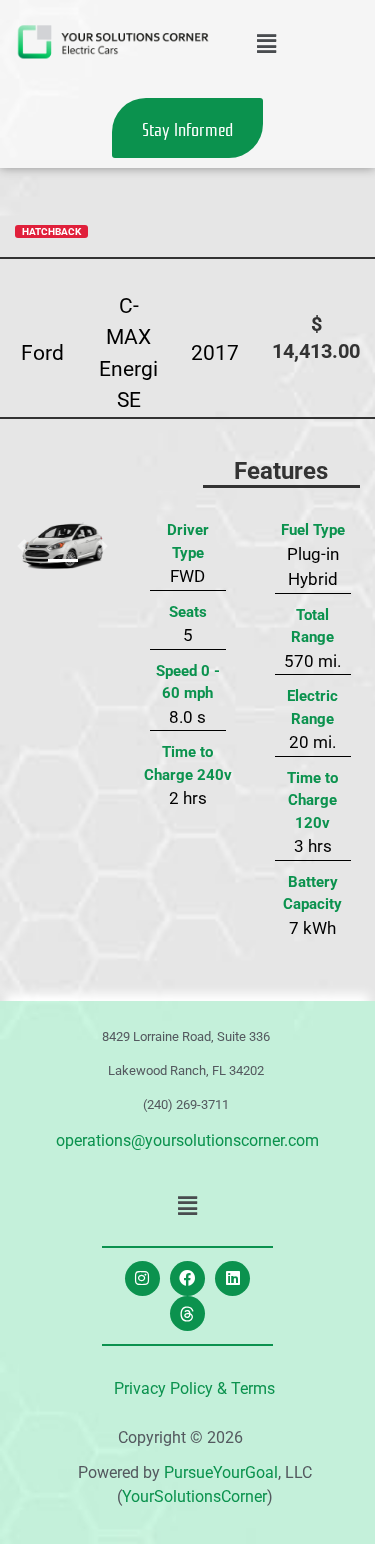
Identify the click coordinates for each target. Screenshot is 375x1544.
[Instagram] (142, 1278)
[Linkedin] (232, 1278)
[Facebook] (187, 1278)
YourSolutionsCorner (194, 1496)
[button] (266, 44)
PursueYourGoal (221, 1472)
